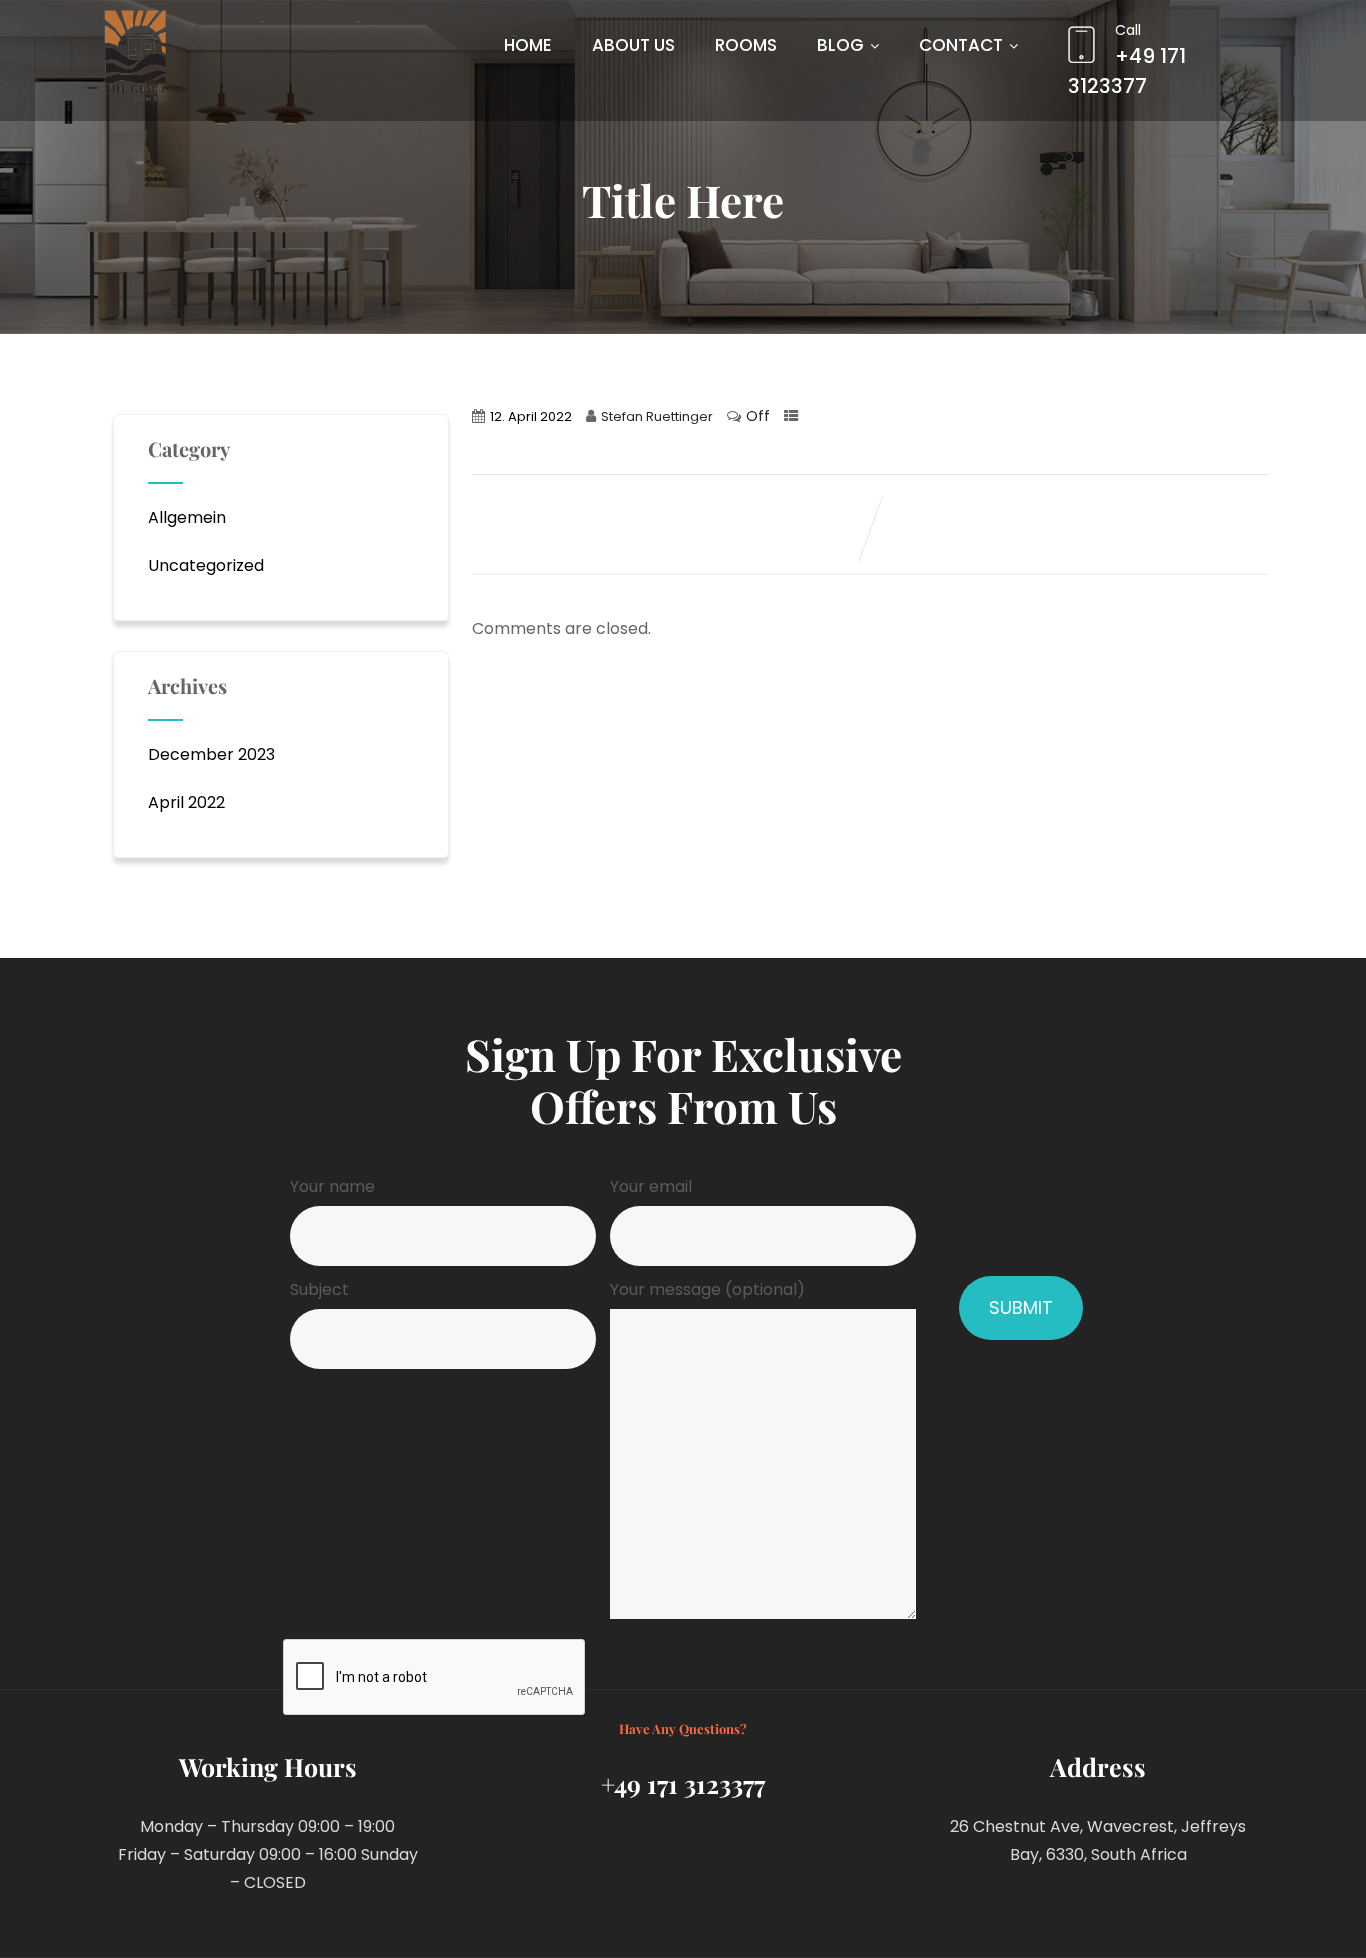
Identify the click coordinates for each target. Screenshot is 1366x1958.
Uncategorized (206, 565)
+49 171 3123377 (1127, 60)
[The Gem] (135, 55)
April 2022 (186, 802)
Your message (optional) (707, 1289)
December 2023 (211, 754)
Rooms (746, 45)
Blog (840, 45)
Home (528, 45)
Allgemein (187, 517)
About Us (633, 45)
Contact (961, 45)
